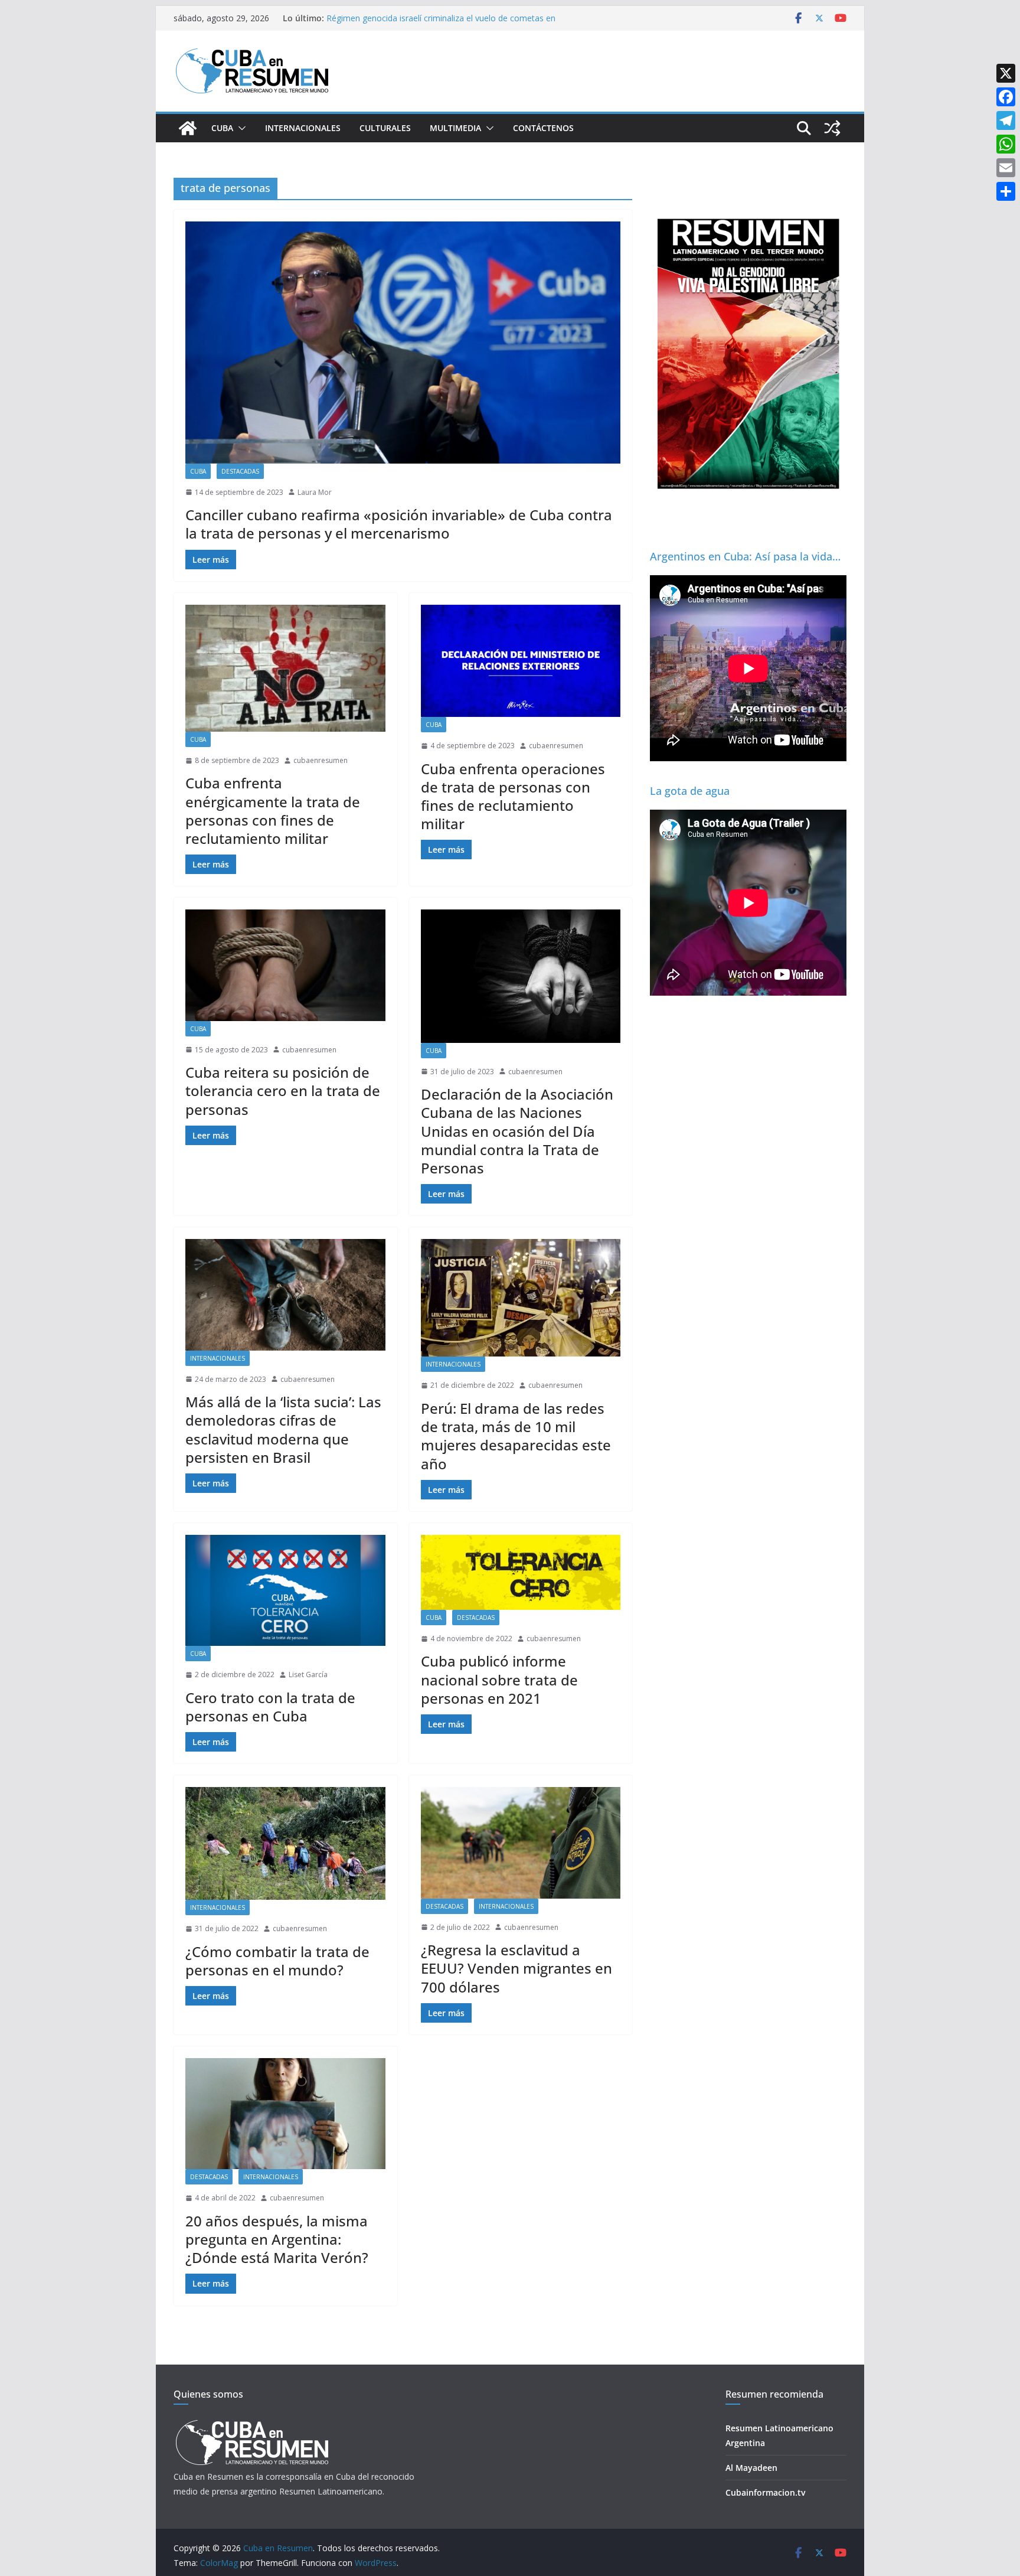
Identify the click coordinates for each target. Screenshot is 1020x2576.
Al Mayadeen (751, 2468)
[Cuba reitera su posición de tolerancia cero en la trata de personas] (285, 965)
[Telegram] (1006, 120)
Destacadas (240, 471)
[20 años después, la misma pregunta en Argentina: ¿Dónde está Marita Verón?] (285, 2114)
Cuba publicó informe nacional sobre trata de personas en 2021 (499, 1679)
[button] (240, 128)
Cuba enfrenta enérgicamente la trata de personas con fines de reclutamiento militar (273, 811)
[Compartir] (1006, 191)
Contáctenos (543, 128)
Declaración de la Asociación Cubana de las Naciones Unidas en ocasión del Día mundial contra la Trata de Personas (517, 1131)
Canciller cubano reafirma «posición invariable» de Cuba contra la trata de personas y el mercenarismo (399, 524)
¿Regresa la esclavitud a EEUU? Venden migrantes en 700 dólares (516, 1968)
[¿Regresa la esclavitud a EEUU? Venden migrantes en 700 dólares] (521, 1843)
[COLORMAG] (252, 2423)
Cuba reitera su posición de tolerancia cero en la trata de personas (283, 1090)
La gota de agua (690, 791)
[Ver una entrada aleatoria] (832, 128)
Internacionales (303, 128)
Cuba (222, 128)
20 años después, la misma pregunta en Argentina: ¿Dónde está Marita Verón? (277, 2239)
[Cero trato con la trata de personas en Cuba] (285, 1590)
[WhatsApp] (1006, 144)
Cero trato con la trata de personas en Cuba (270, 1707)
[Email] (1006, 168)
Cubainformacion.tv (765, 2492)
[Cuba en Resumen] (188, 128)
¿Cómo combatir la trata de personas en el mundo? (277, 1961)
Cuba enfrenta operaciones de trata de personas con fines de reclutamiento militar (513, 796)
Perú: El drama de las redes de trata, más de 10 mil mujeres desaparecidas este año (516, 1436)
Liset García (308, 1675)
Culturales (385, 128)
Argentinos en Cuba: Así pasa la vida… (745, 556)
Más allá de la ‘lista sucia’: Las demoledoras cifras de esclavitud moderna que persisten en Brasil (283, 1429)
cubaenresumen (321, 760)
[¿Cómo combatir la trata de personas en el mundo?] (285, 1843)
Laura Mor (315, 492)
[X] (1006, 73)
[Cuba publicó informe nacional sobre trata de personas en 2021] (521, 1572)
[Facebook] (1006, 97)
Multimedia (455, 128)
